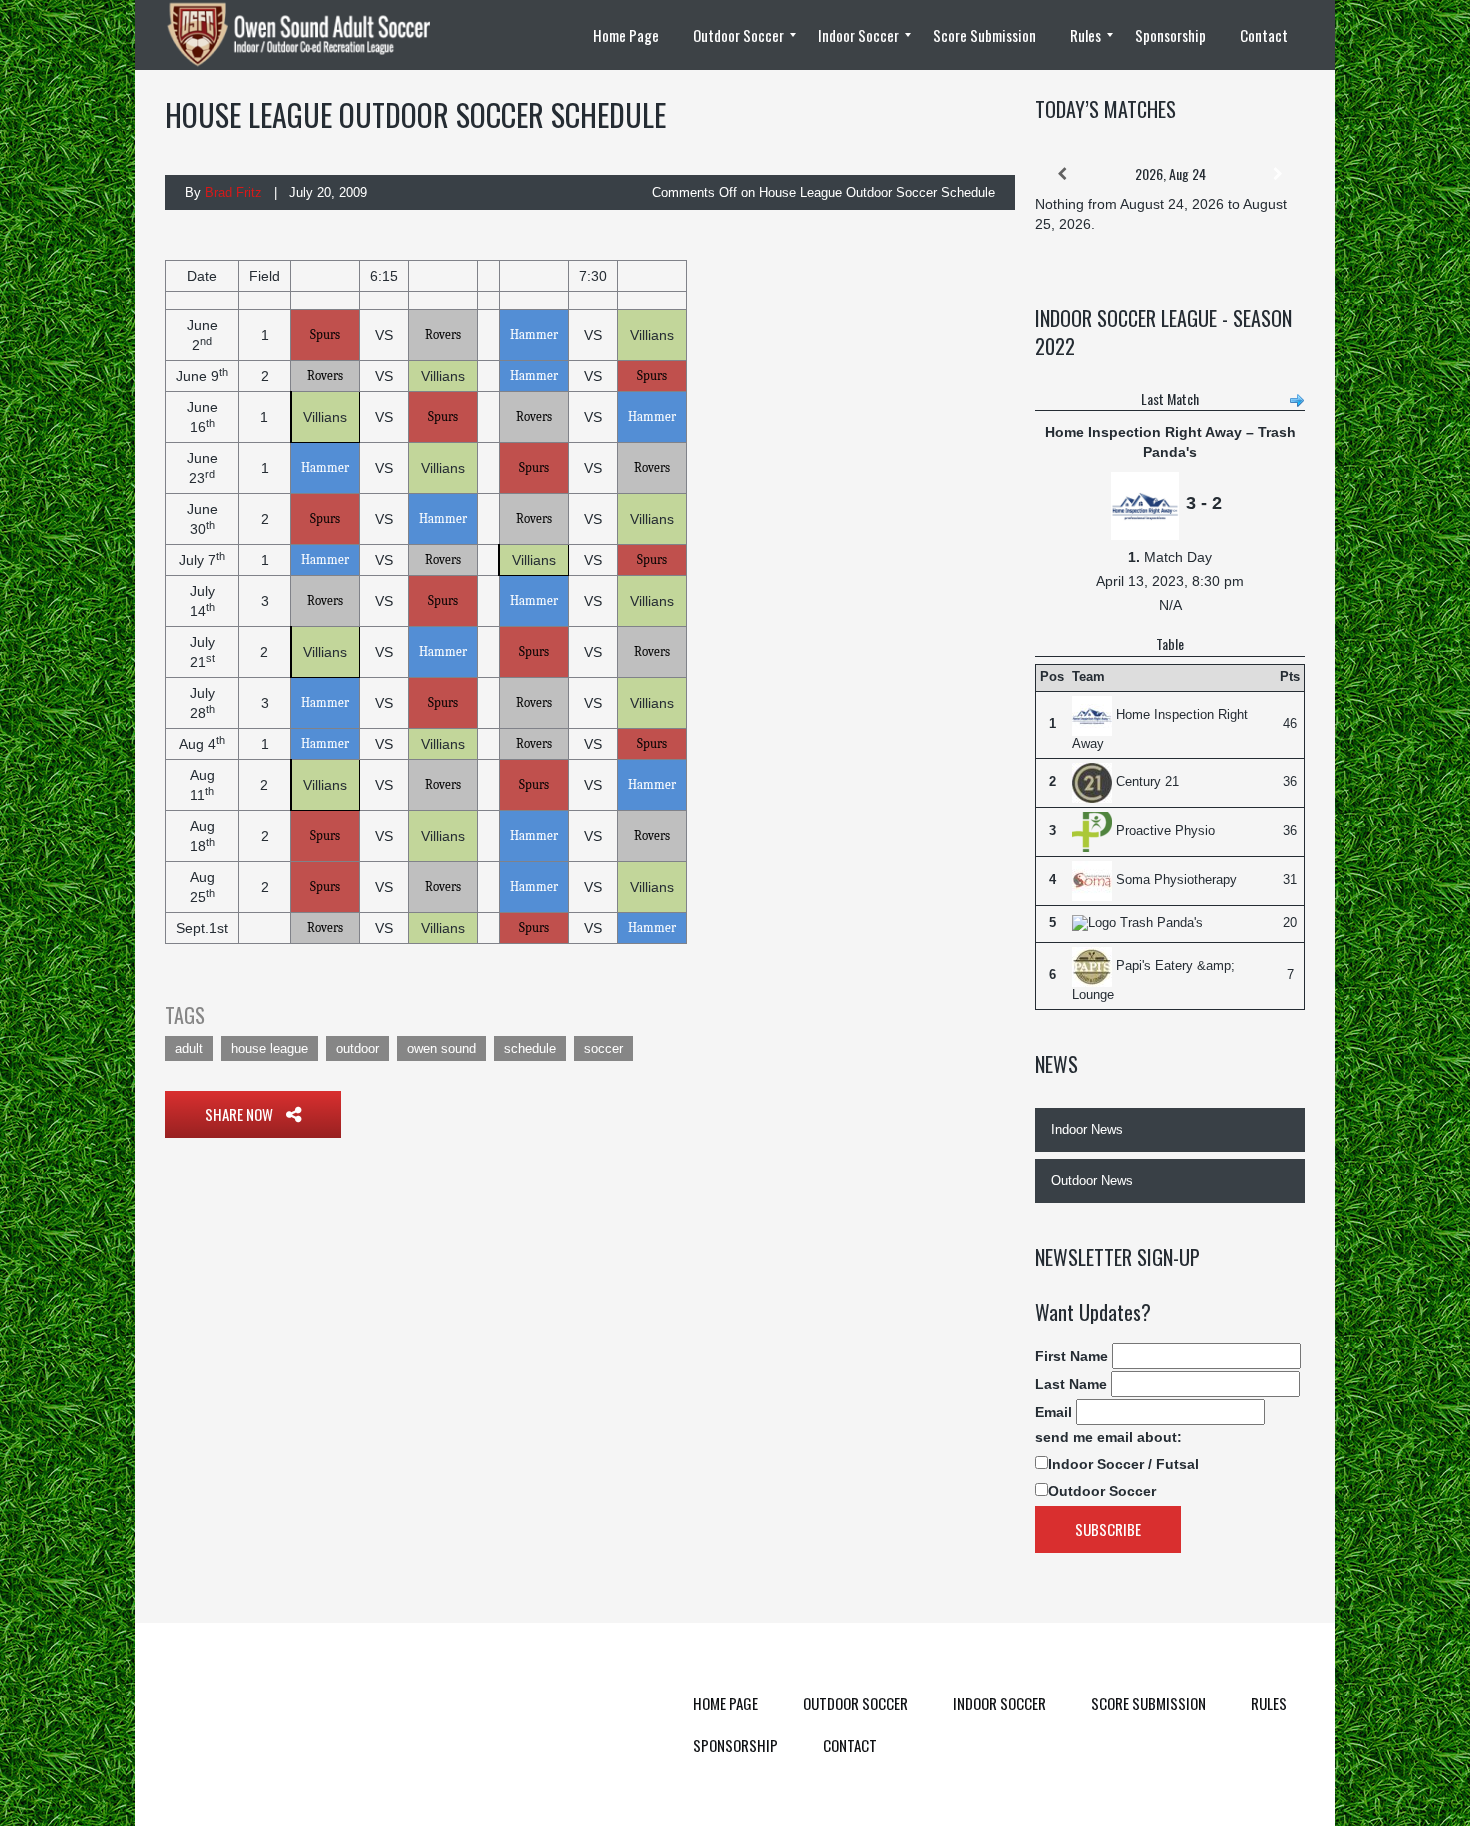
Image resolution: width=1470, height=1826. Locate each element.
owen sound (441, 1048)
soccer (603, 1048)
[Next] (1278, 174)
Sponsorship (735, 1745)
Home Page (725, 1703)
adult (189, 1048)
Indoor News (1087, 1129)
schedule (530, 1048)
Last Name (1071, 1384)
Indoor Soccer (999, 1703)
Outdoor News (1092, 1180)
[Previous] (1062, 174)
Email (1053, 1412)
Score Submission (1148, 1703)
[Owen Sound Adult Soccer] (310, 35)
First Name (1071, 1356)
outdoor (357, 1048)
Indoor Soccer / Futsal (1123, 1464)
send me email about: (1108, 1437)
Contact (850, 1745)
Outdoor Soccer (1102, 1491)
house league (269, 1048)
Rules (1269, 1703)
